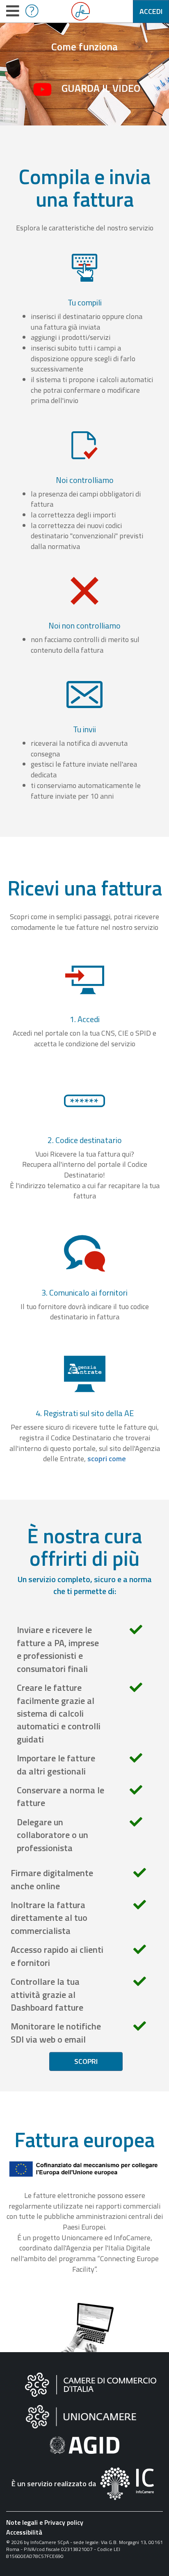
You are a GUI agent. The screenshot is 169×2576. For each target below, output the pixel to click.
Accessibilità (24, 2532)
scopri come (107, 1459)
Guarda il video (101, 88)
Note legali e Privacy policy (45, 2522)
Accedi (151, 11)
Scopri (86, 2061)
